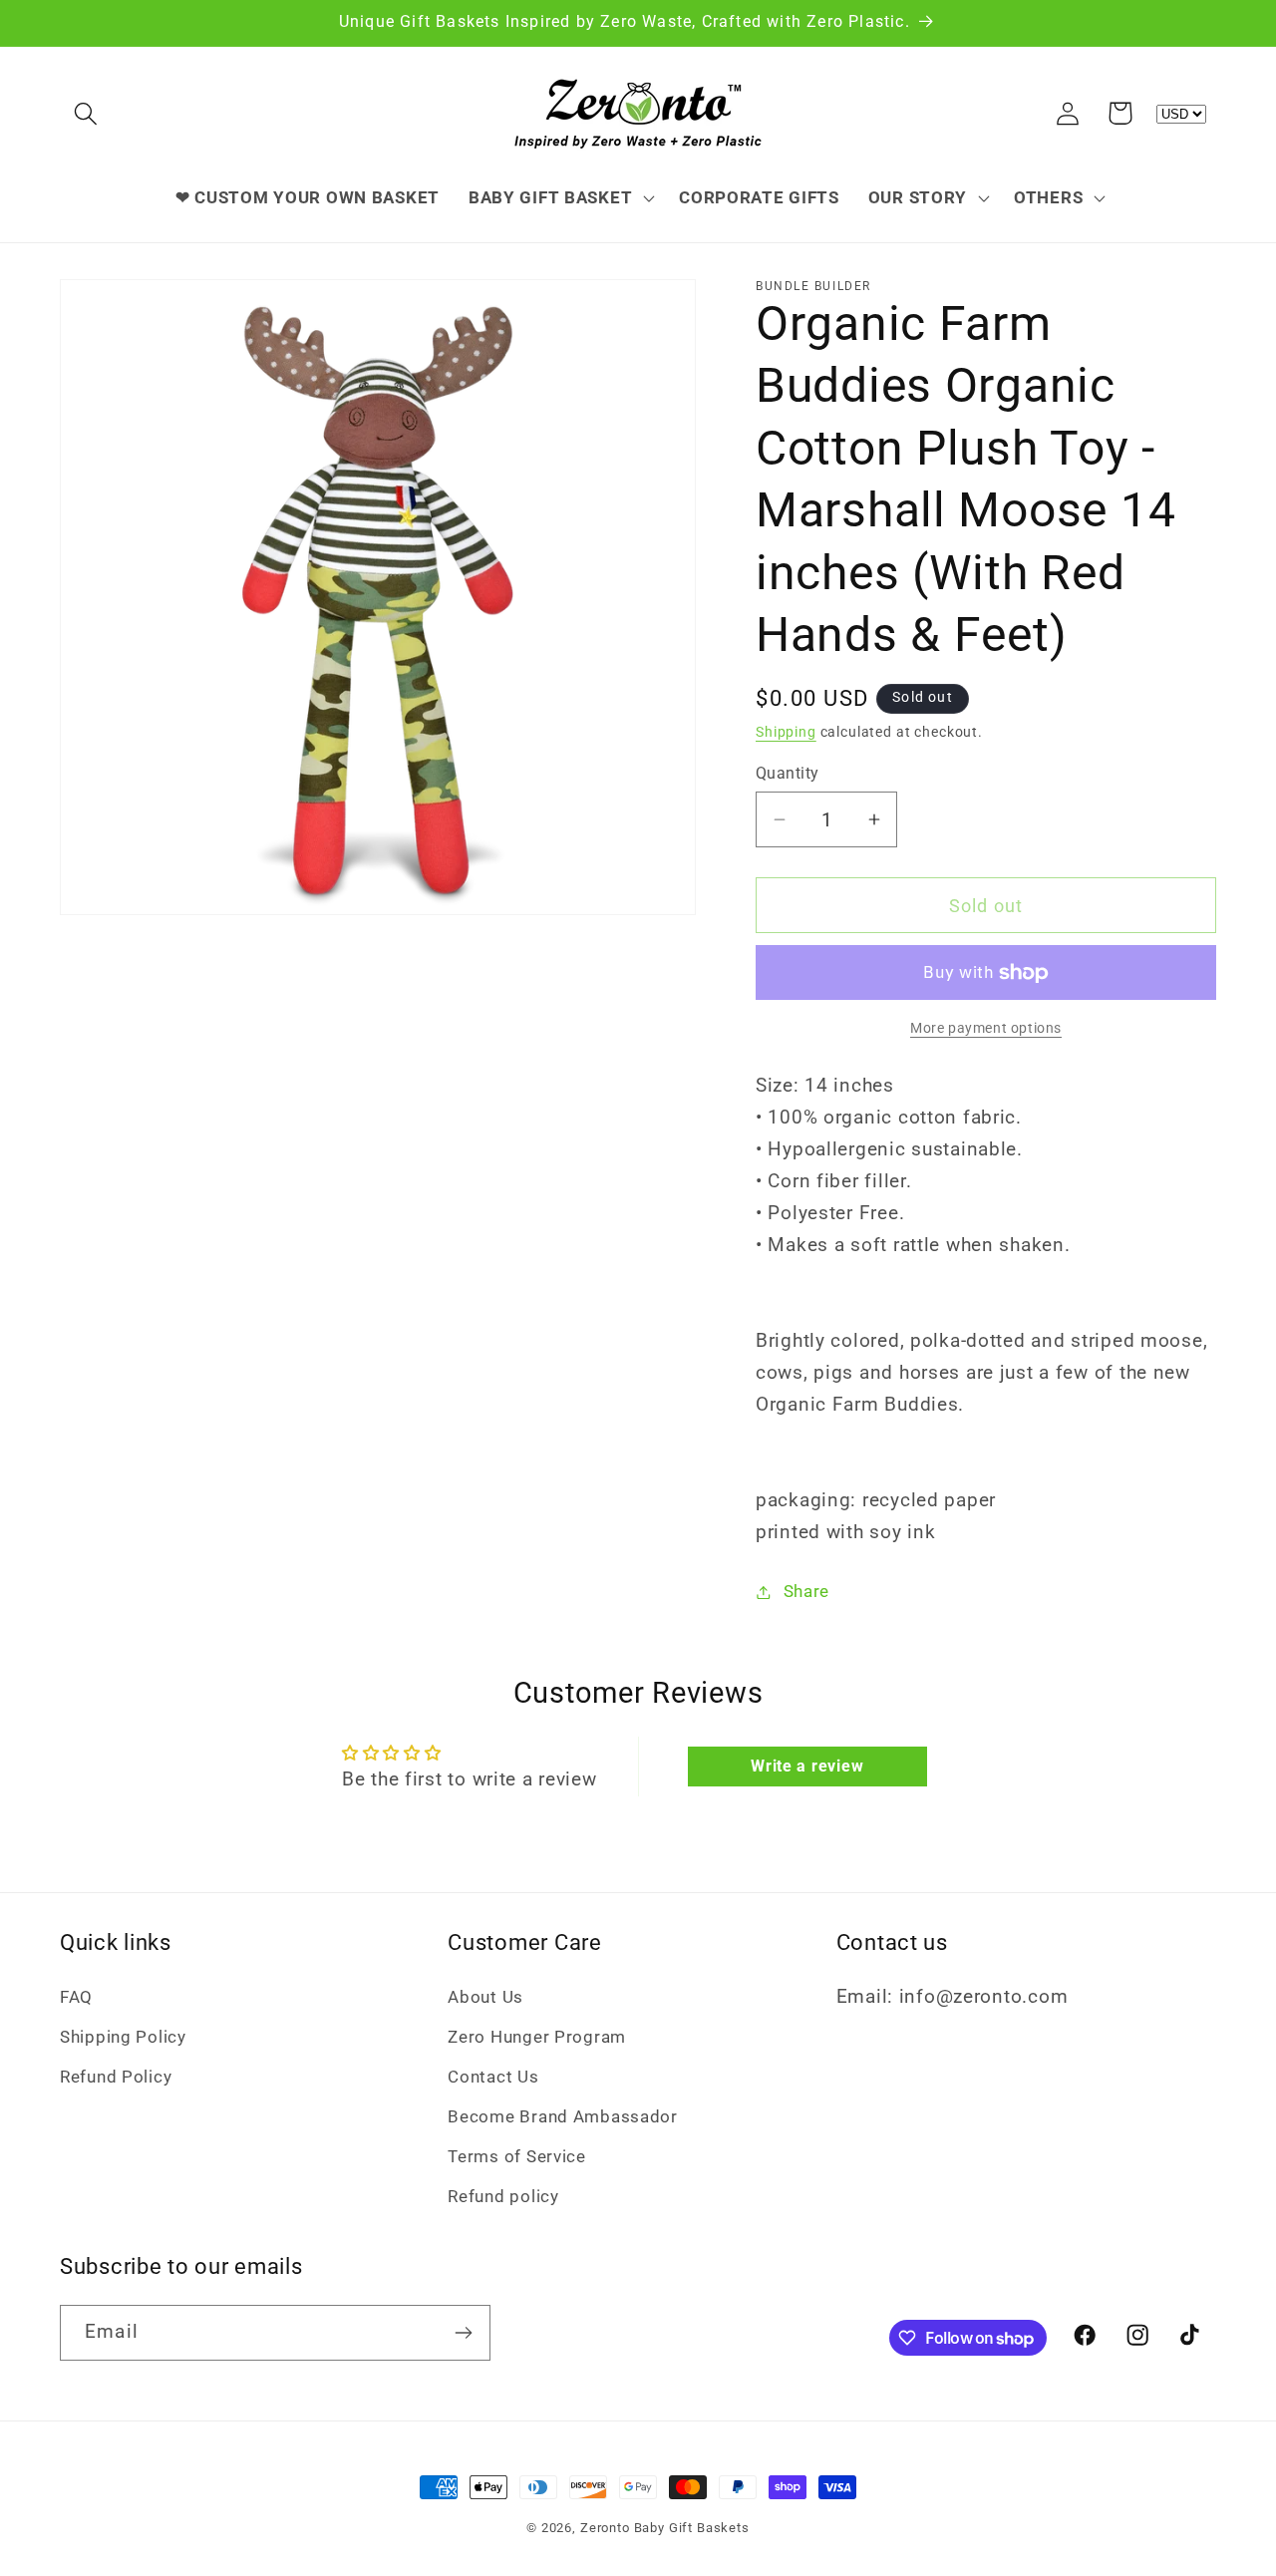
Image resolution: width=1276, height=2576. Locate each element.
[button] (86, 113)
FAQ (76, 1997)
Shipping (786, 732)
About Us (485, 1997)
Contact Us (493, 2077)
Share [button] (806, 1591)
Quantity (788, 774)
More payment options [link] (986, 1028)
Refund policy (503, 2196)
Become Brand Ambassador (563, 2116)
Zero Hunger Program (537, 2037)
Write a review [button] (807, 1766)
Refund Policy (116, 2077)
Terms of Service (517, 2156)
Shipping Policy (123, 2037)
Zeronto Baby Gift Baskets (665, 2528)
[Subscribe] (463, 2333)
